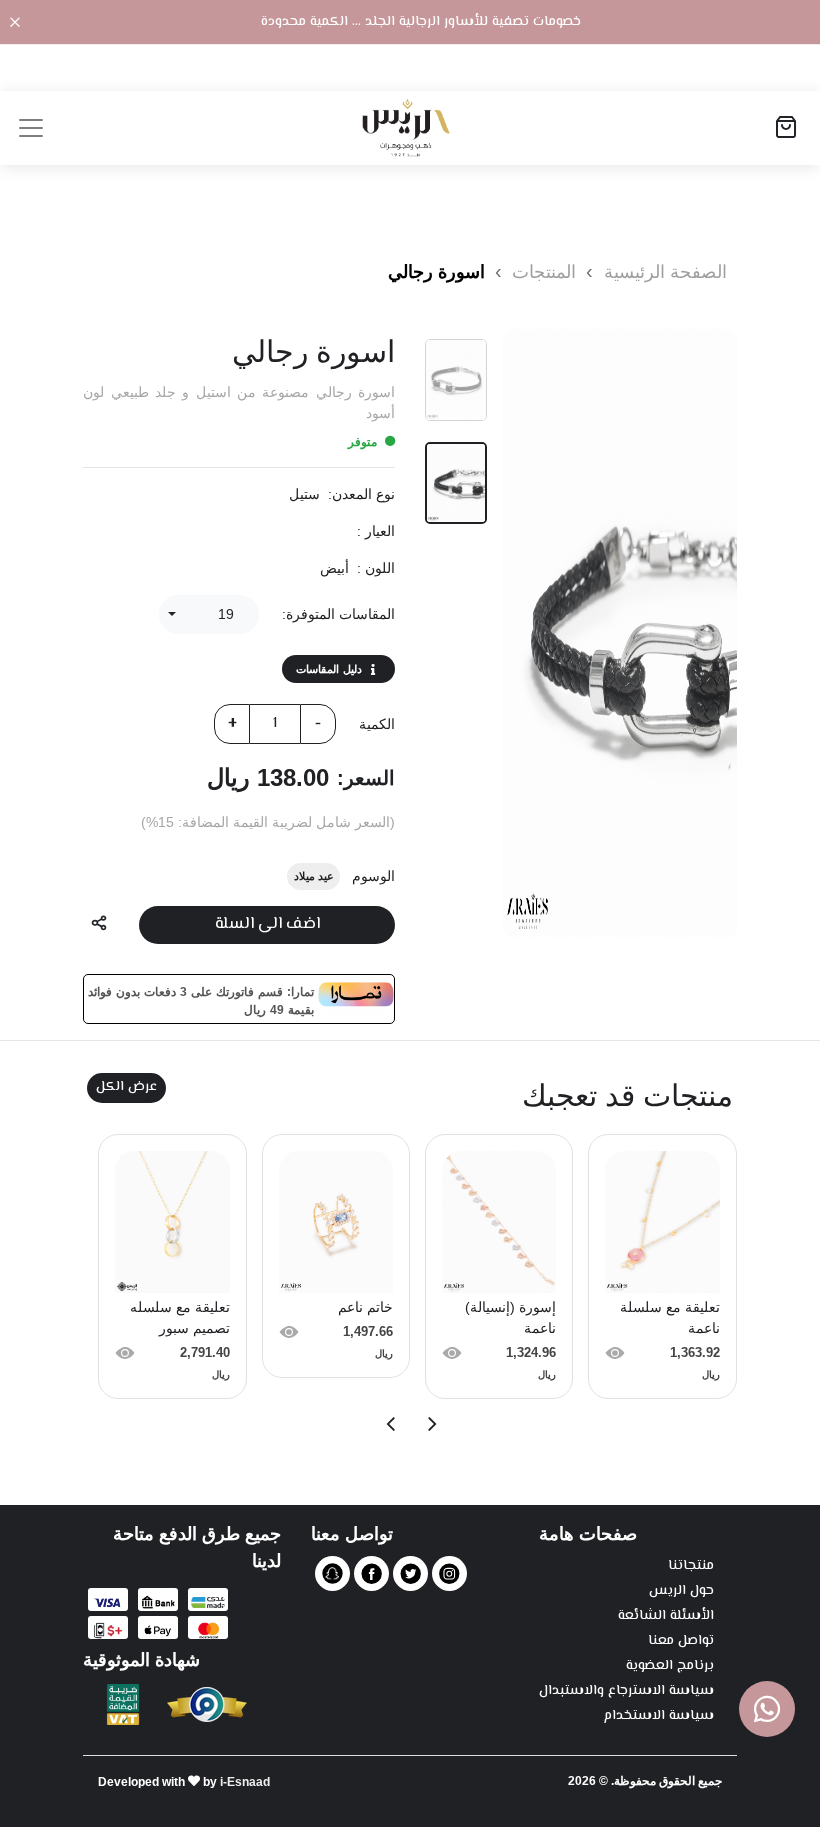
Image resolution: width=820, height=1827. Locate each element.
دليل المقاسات (329, 669)
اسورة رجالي (436, 272)
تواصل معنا (681, 1641)
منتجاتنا (691, 1566)
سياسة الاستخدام (659, 1716)
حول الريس (681, 1591)
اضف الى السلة (267, 924)
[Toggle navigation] (31, 128)
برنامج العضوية (670, 1666)
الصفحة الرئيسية (665, 272)
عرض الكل (126, 1087)
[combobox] (209, 614)
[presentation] (431, 1424)
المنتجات (541, 272)
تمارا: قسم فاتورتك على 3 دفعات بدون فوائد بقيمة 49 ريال (200, 999)
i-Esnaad (245, 1782)
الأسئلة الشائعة (666, 1616)
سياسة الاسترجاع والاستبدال (626, 1691)
